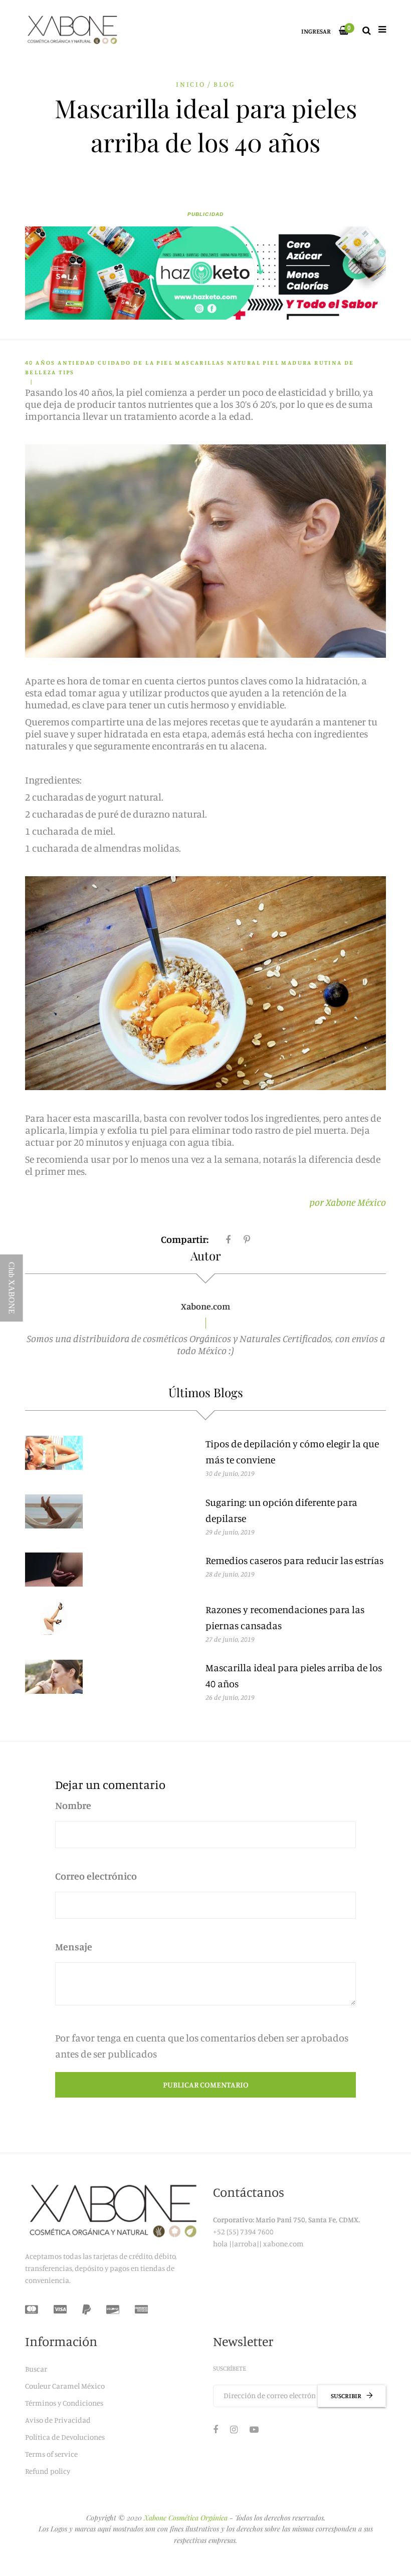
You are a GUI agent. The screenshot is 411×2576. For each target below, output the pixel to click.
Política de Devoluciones (65, 2437)
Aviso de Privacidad (58, 2420)
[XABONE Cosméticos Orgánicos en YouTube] (254, 2429)
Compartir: (185, 1239)
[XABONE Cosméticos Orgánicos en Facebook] (216, 2429)
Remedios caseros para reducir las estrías (294, 1560)
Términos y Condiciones (64, 2403)
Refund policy (48, 2471)
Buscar (36, 2369)
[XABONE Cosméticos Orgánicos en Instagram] (234, 2429)
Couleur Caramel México (65, 2386)
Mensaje (74, 1947)
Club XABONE (12, 1288)
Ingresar (316, 31)
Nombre (73, 1805)
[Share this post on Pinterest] (247, 1239)
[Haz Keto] (205, 273)
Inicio (191, 84)
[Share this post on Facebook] (228, 1239)
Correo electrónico (96, 1876)
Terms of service (51, 2454)
